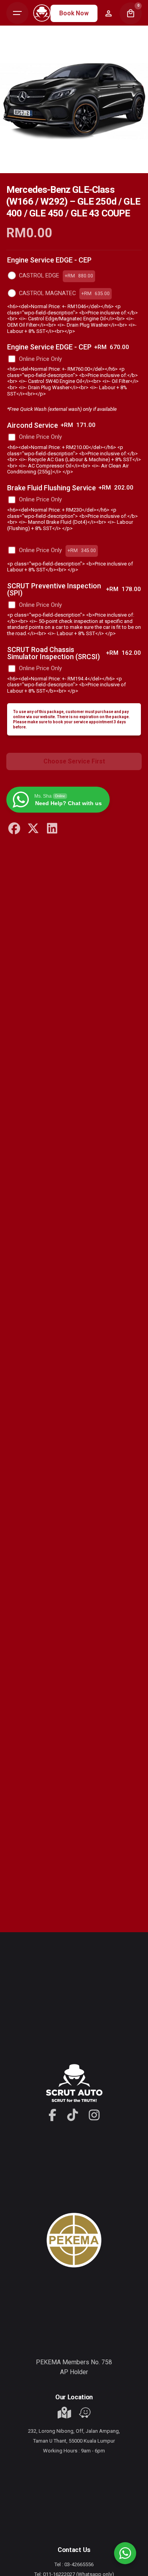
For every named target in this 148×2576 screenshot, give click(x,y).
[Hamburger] (17, 13)
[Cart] (131, 13)
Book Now (74, 13)
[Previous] (22, 167)
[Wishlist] (109, 13)
